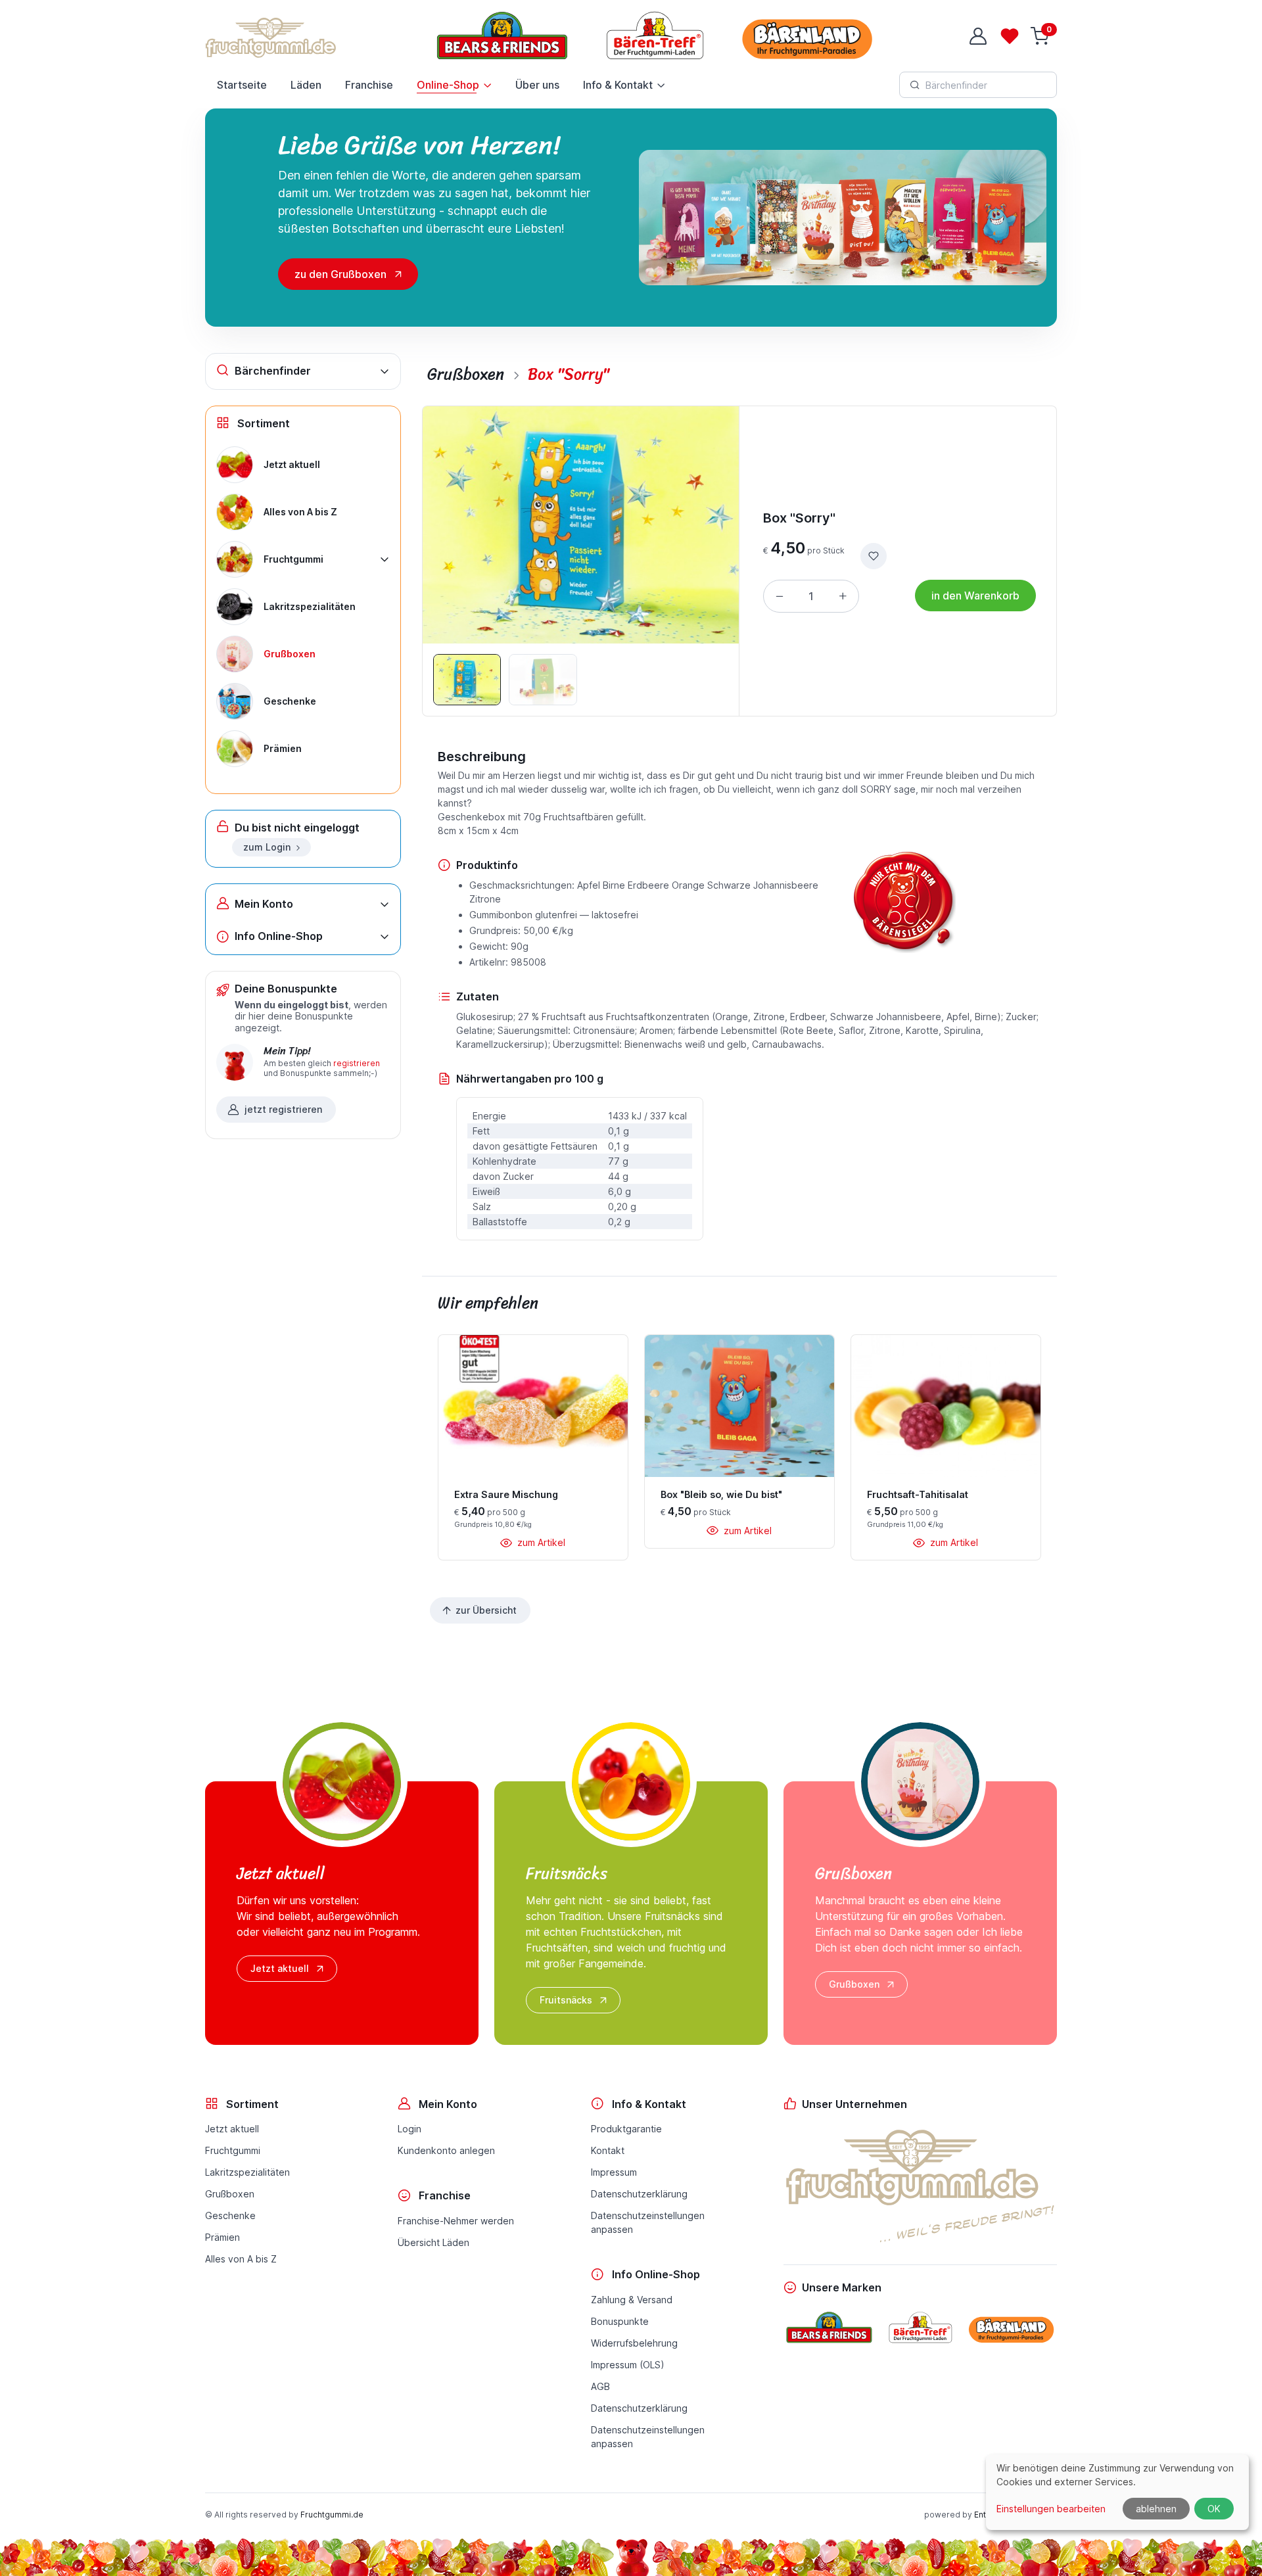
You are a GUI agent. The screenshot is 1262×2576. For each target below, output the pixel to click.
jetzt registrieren (283, 1109)
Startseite (242, 85)
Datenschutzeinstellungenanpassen (648, 2222)
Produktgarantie (626, 2129)
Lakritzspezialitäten (247, 2172)
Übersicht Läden (433, 2242)
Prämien (222, 2237)
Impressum (614, 2172)
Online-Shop (448, 85)
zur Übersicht (486, 1610)
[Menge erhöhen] (843, 596)
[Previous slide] (452, 525)
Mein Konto (264, 904)
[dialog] (1117, 2492)
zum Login (267, 847)
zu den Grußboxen (340, 274)
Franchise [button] (369, 85)
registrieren (357, 1063)
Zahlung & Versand (632, 2300)
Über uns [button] (537, 85)
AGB (600, 2386)
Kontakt (608, 2150)
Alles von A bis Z (241, 2259)
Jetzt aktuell (280, 1968)
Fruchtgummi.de (332, 2515)
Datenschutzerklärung (639, 2194)
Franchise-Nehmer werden (456, 2221)
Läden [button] (306, 85)
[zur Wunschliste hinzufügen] (874, 556)
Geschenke (230, 2215)
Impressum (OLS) (628, 2365)
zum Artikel (540, 1542)
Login (409, 2129)
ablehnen (1156, 2509)
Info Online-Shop (279, 936)
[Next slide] (710, 525)
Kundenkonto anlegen (446, 2150)
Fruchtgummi (233, 2150)
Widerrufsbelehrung (634, 2343)
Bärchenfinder (273, 371)
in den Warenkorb (975, 596)
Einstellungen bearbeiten (1051, 2509)
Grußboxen (854, 1984)
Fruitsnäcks (566, 2000)
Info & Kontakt (618, 85)
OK (1214, 2509)
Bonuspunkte (620, 2321)
